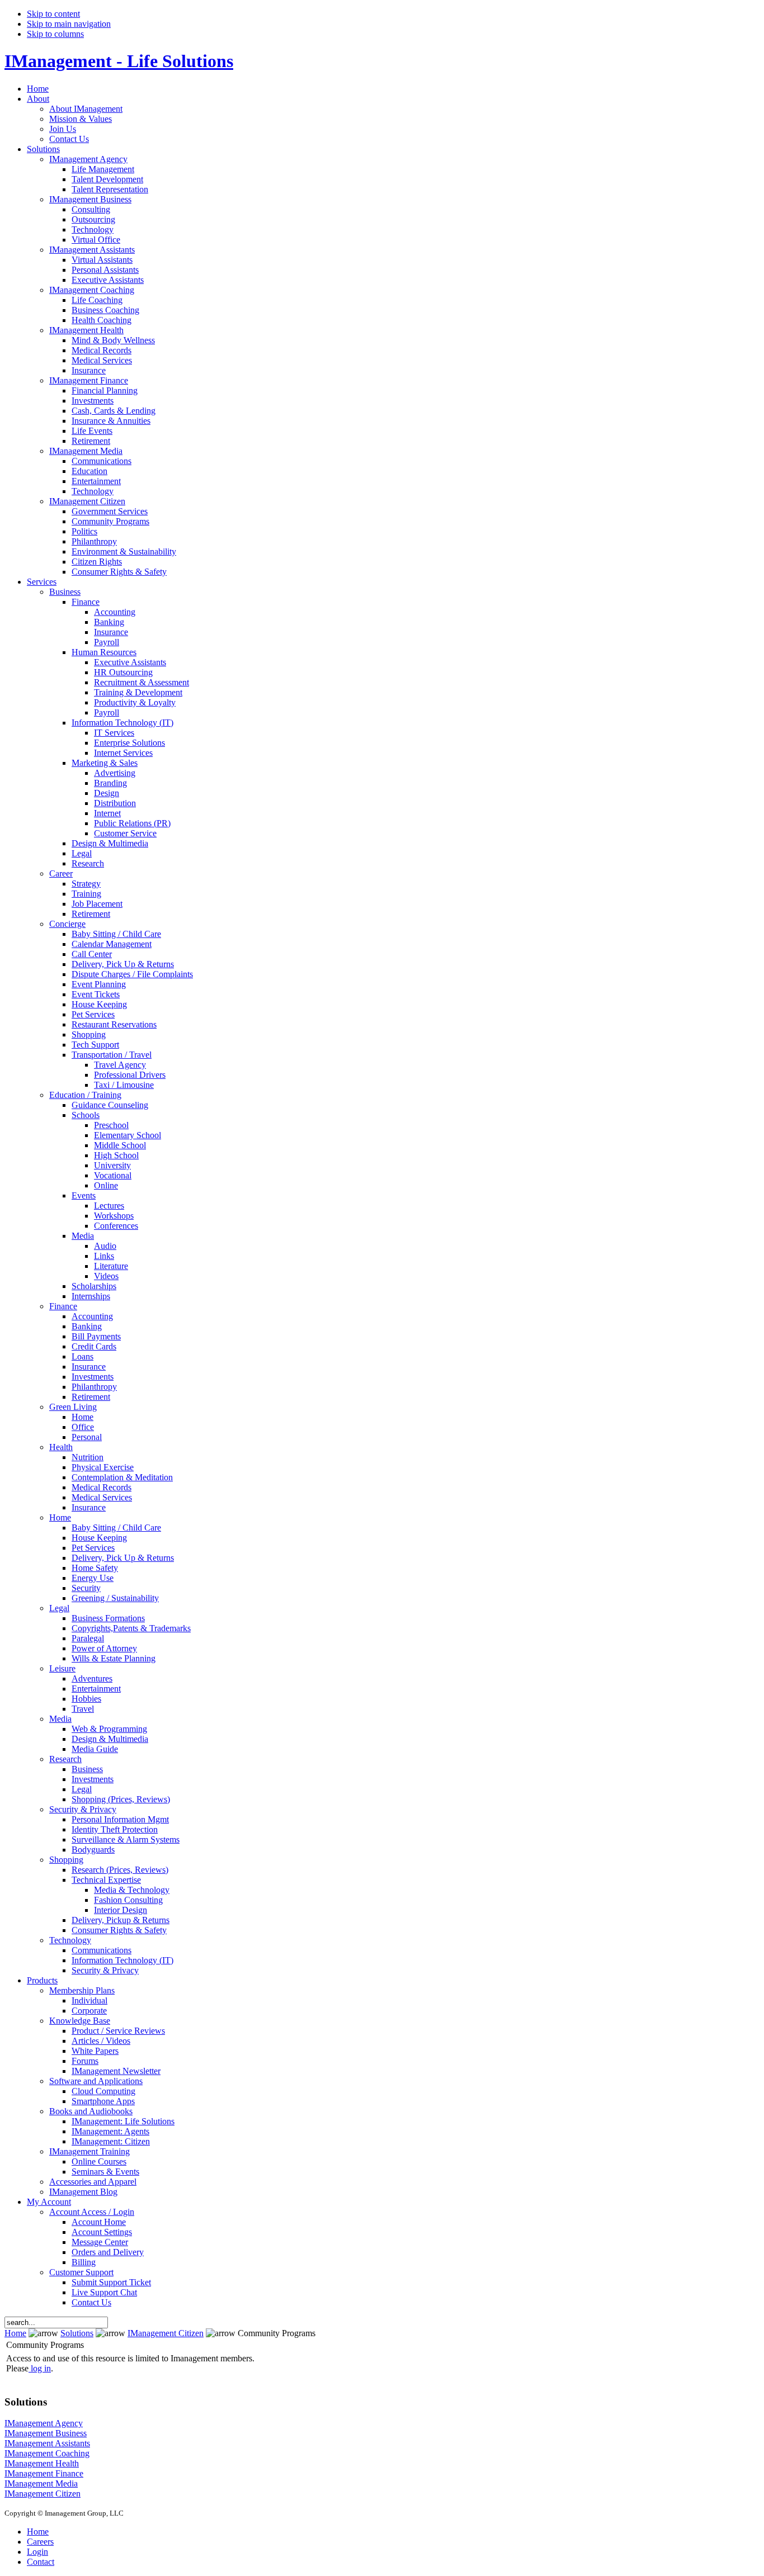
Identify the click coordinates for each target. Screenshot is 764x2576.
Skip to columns (55, 34)
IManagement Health (42, 2463)
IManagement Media (41, 2483)
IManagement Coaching (47, 2453)
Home (15, 2333)
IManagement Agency (44, 2423)
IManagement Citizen (166, 2333)
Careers (40, 2542)
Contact (41, 2562)
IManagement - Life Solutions (119, 61)
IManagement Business (46, 2433)
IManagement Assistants (47, 2443)
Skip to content (53, 14)
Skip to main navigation (69, 24)
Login (37, 2552)
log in (41, 2368)
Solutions (77, 2333)
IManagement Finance (44, 2473)
